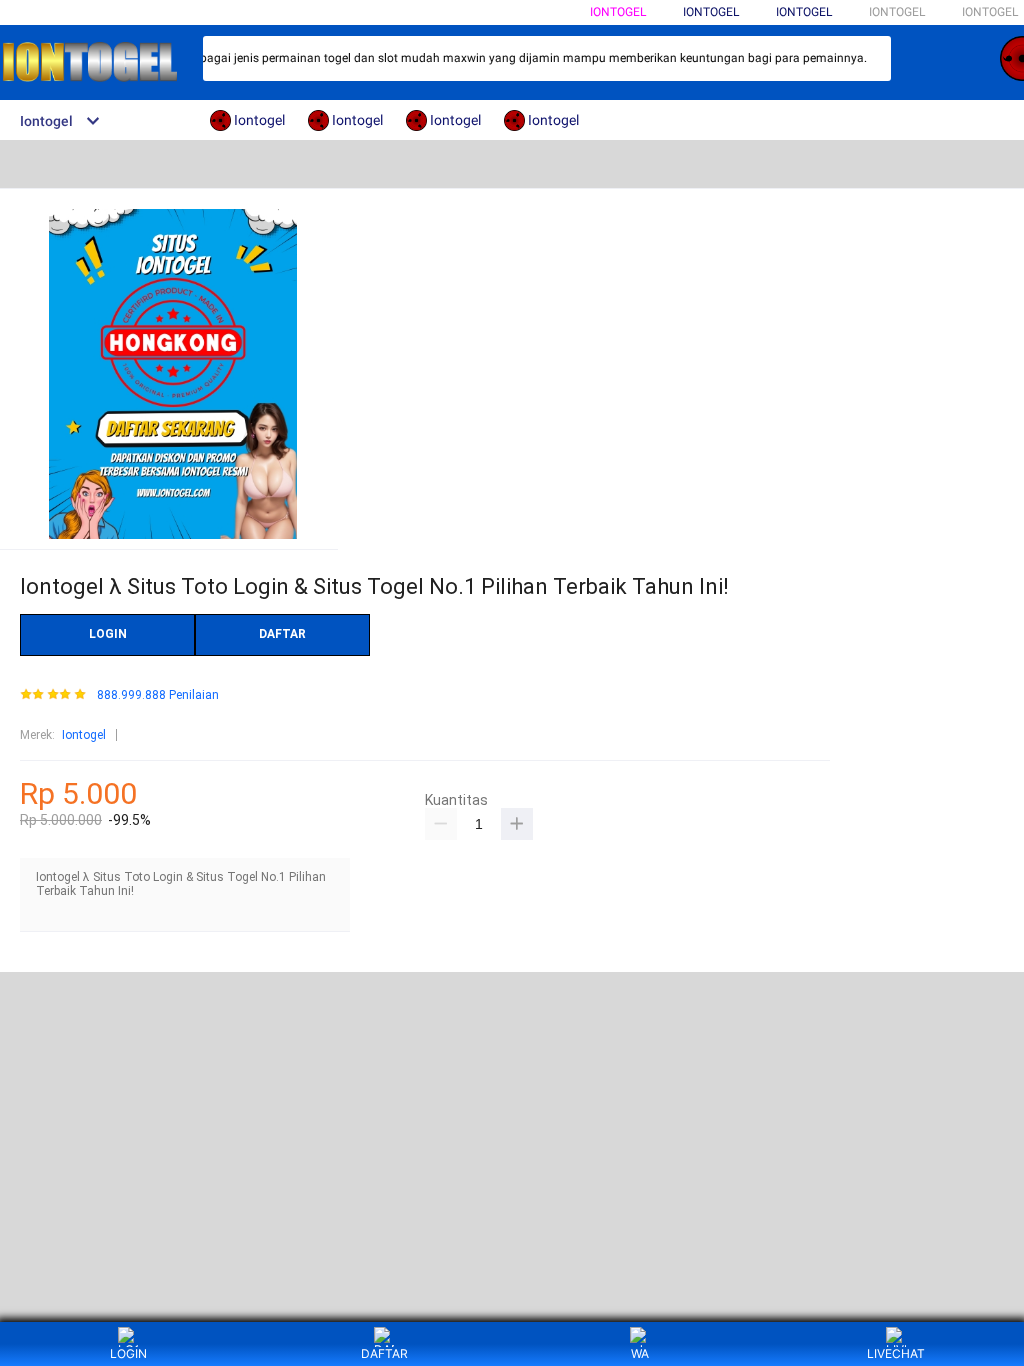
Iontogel (618, 12)
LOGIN (108, 634)
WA (640, 1353)
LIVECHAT (896, 1353)
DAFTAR (282, 634)
